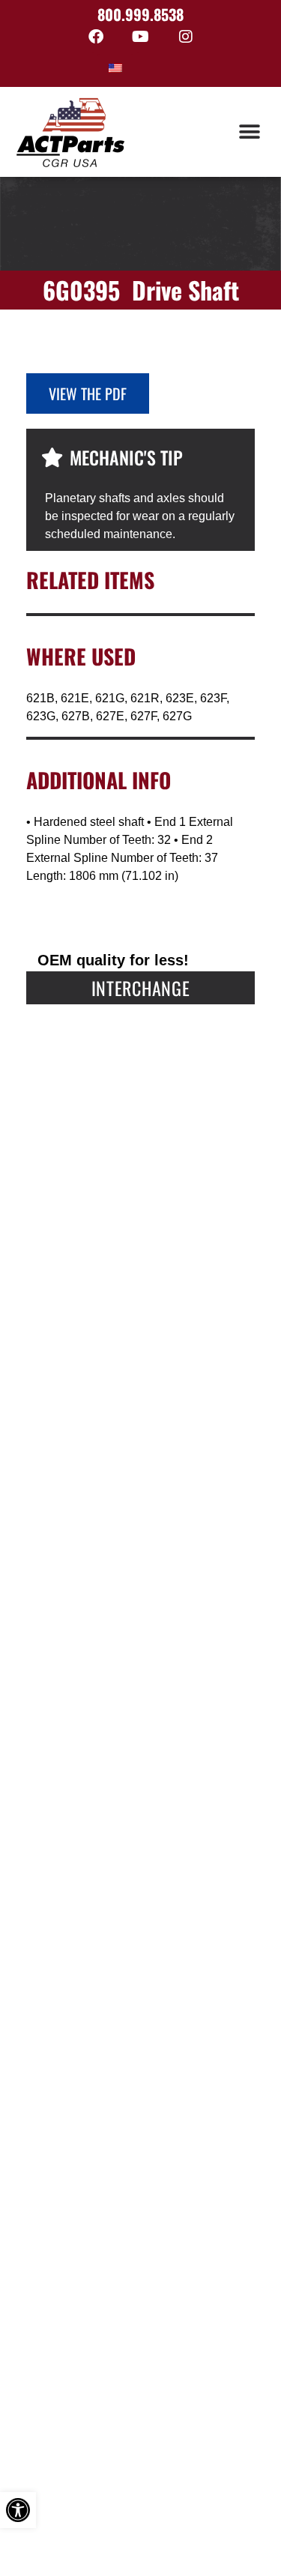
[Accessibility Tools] (18, 2510)
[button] (249, 132)
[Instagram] (186, 37)
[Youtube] (141, 37)
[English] (115, 68)
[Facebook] (96, 37)
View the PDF (88, 393)
